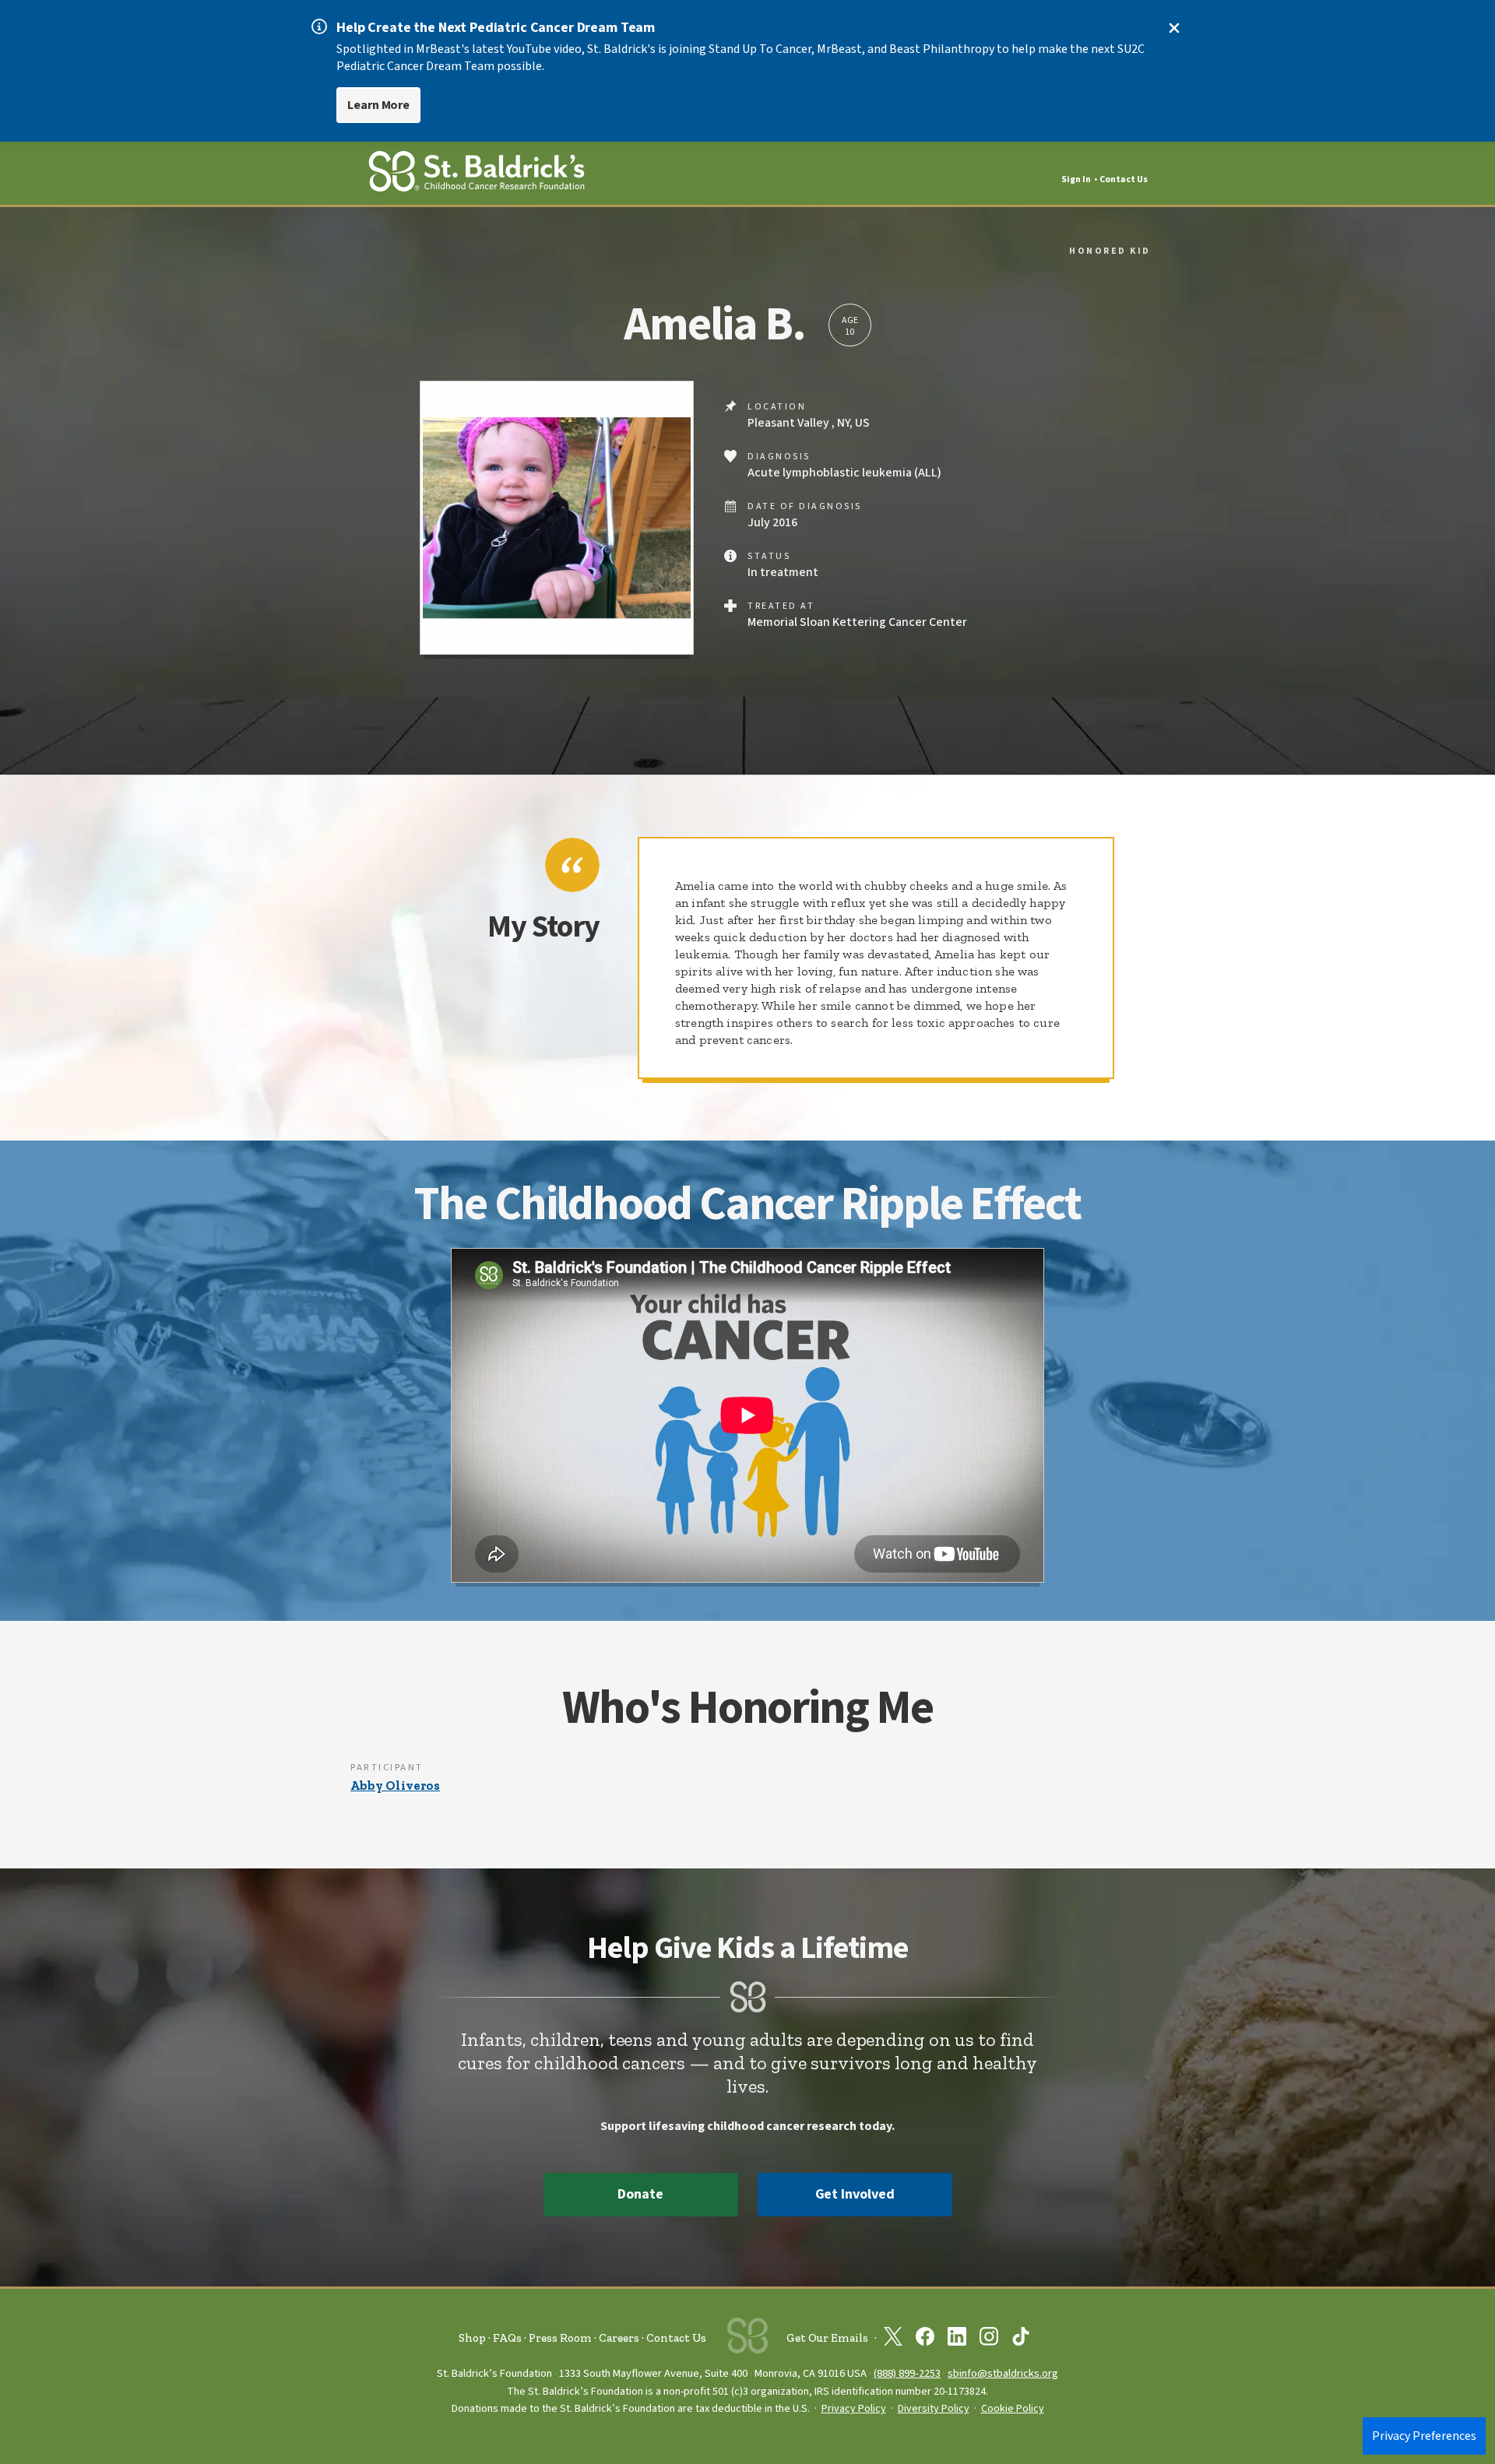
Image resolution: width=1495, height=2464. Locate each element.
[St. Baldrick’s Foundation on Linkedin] (957, 2339)
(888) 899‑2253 (907, 2373)
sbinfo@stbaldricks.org (1003, 2373)
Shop (472, 2338)
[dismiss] (1174, 28)
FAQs (507, 2338)
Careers (619, 2338)
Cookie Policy (1013, 2409)
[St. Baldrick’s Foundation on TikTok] (1021, 2339)
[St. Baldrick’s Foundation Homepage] (477, 174)
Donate (640, 2194)
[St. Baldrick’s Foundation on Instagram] (989, 2339)
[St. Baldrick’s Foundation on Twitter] (893, 2339)
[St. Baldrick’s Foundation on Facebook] (925, 2339)
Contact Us (1124, 179)
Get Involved (855, 2194)
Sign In (1076, 179)
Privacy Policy (854, 2409)
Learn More (378, 105)
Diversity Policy (934, 2409)
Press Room (560, 2338)
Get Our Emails (827, 2338)
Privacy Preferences (1424, 2436)
